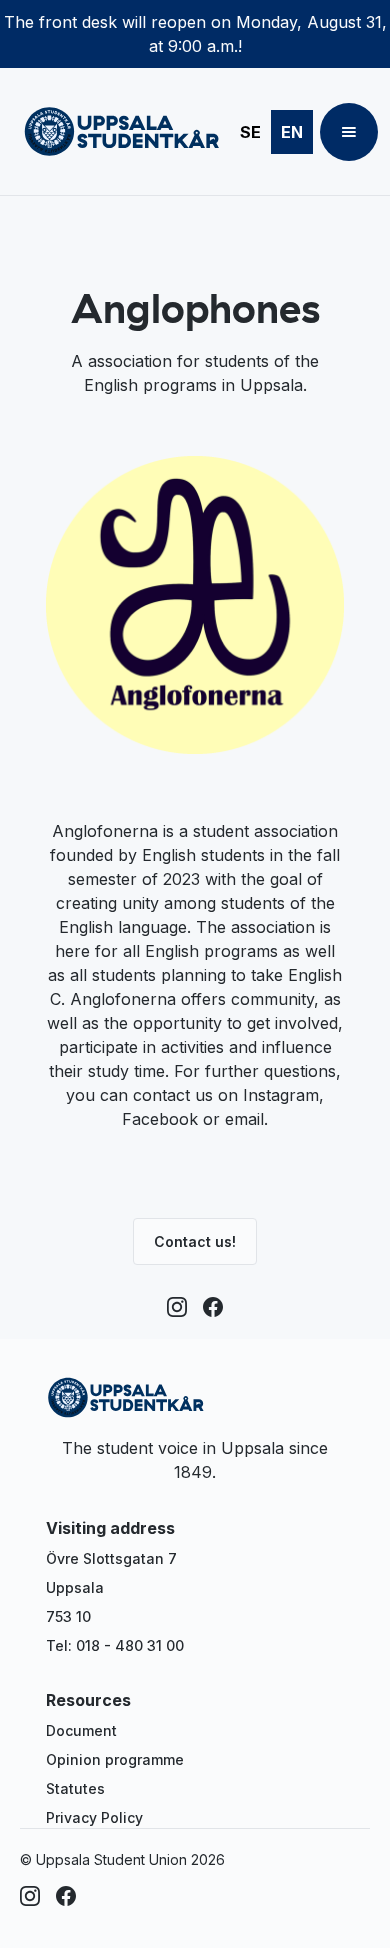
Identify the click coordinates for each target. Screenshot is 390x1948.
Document (81, 1730)
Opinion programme (115, 1759)
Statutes (75, 1788)
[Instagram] (177, 1307)
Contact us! (195, 1241)
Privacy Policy (94, 1817)
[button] (349, 132)
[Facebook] (213, 1307)
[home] (117, 132)
